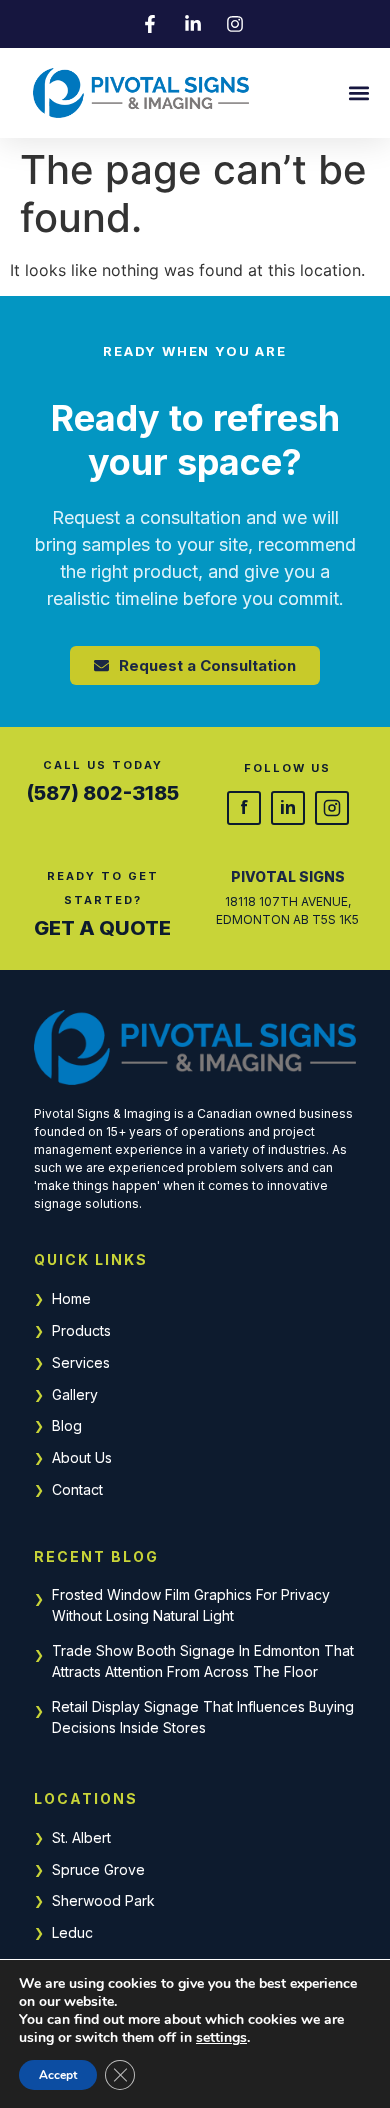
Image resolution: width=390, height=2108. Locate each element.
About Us (82, 1457)
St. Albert (81, 1837)
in (288, 807)
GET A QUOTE (102, 928)
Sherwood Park (103, 1900)
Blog (67, 1425)
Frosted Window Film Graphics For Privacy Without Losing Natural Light (191, 1605)
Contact (77, 1489)
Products (81, 1330)
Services (81, 1362)
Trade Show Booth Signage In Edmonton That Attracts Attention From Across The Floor (203, 1661)
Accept (58, 2075)
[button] (358, 93)
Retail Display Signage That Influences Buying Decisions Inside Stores (203, 1717)
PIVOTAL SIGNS (288, 876)
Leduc (72, 1932)
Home (71, 1298)
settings (221, 2038)
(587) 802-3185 (103, 793)
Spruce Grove (98, 1869)
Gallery (75, 1394)
